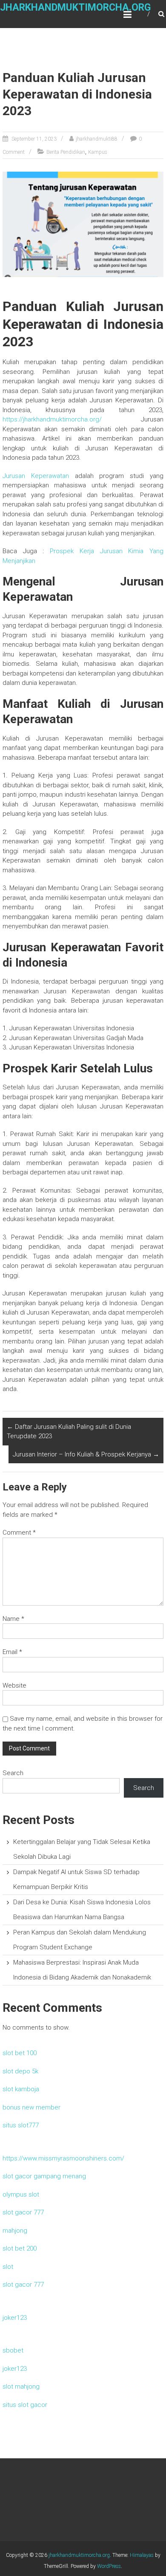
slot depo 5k (20, 2071)
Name (13, 1619)
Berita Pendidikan (66, 152)
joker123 (15, 2318)
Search (13, 1773)
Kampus (98, 152)
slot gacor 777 (23, 2212)
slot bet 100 (20, 2053)
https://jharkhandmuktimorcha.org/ (52, 419)
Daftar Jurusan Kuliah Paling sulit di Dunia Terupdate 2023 (69, 1432)
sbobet (13, 2350)
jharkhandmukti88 (97, 139)
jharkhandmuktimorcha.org (75, 7)
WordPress (109, 2566)
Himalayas (142, 2555)
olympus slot (21, 2194)
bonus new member (31, 2107)
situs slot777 (21, 2125)
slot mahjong (21, 2387)
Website (14, 1685)
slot (8, 2267)
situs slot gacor (25, 2405)
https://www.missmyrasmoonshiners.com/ (63, 2158)
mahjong (15, 2231)
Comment (19, 1533)
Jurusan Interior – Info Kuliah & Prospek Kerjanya (86, 1454)
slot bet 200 (20, 2248)
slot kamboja (21, 2089)
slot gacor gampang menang (44, 2176)
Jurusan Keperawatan (36, 476)
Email (12, 1652)
